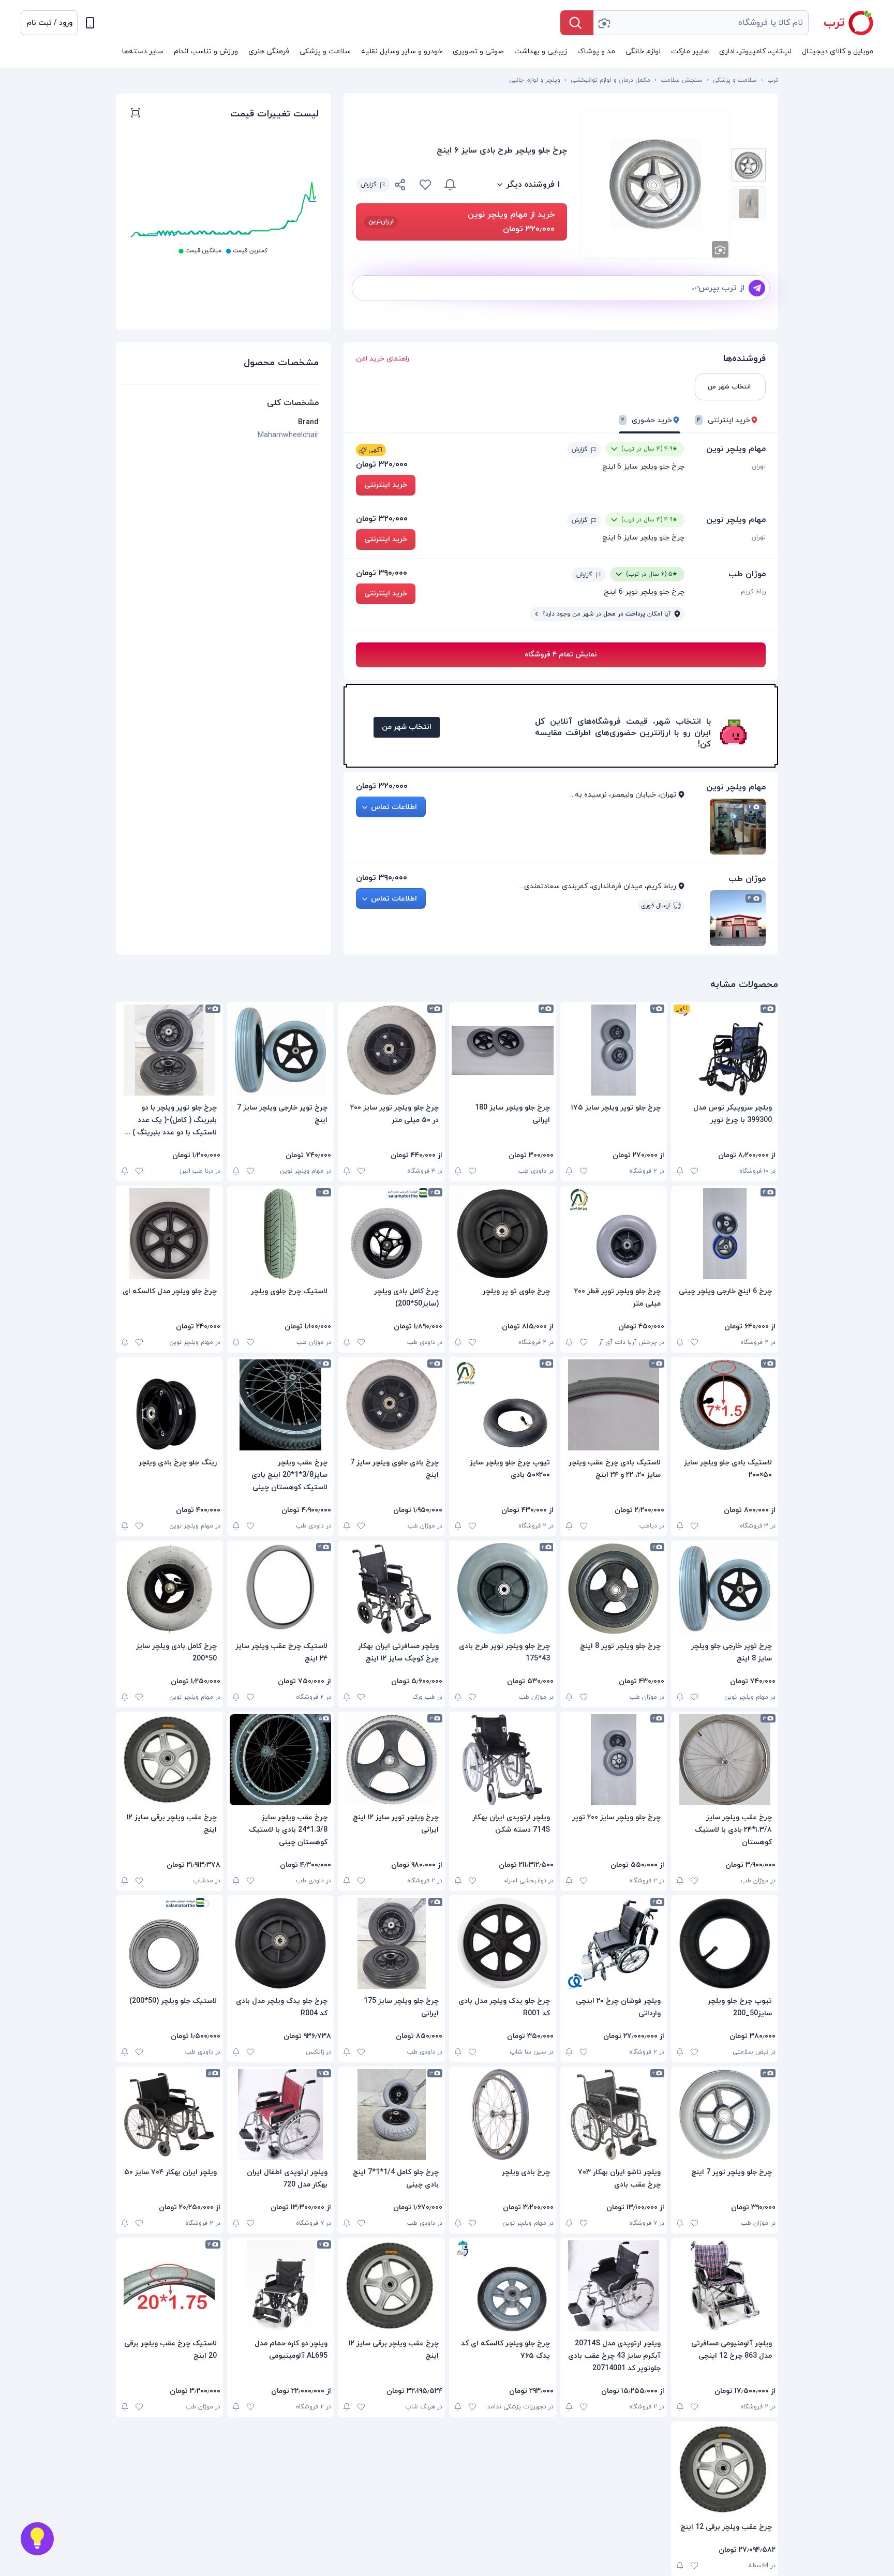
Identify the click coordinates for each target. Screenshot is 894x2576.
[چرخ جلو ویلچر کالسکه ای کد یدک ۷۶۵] (503, 2286)
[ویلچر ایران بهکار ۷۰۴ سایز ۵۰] (169, 2115)
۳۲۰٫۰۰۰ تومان (382, 465)
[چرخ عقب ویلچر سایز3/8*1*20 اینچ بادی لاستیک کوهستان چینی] (281, 1405)
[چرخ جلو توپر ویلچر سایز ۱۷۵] (614, 1050)
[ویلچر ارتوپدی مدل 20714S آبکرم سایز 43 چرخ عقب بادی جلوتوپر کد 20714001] (614, 2286)
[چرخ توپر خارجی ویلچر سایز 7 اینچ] (281, 1050)
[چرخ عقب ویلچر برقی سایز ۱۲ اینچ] (169, 1760)
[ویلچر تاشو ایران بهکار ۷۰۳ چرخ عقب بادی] (614, 2115)
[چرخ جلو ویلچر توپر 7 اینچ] (725, 2115)
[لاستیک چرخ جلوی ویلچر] (281, 1234)
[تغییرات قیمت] (450, 185)
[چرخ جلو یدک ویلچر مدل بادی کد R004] (281, 1943)
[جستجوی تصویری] (604, 23)
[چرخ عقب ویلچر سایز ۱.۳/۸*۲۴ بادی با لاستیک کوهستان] (725, 1760)
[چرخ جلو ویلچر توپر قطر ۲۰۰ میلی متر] (614, 1234)
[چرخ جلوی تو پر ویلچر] (503, 1234)
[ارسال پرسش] (757, 288)
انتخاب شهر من (407, 727)
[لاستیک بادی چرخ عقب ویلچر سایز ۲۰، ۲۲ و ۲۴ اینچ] (614, 1405)
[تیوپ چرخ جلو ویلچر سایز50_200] (725, 1943)
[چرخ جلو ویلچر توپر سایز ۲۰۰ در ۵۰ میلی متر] (391, 1050)
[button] (49, 23)
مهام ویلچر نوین (736, 449)
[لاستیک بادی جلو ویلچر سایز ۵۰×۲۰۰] (725, 1405)
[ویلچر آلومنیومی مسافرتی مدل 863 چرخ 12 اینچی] (725, 2286)
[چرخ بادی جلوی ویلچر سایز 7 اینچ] (391, 1405)
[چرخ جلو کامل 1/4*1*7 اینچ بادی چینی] (391, 2115)
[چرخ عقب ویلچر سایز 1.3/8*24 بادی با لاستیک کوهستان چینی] (281, 1760)
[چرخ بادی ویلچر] (503, 2115)
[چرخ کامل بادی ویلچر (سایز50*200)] (391, 1234)
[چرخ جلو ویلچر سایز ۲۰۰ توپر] (614, 1760)
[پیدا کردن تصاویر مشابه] (720, 249)
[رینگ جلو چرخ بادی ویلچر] (169, 1405)
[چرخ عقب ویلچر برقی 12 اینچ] (725, 2469)
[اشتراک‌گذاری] (400, 186)
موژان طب (747, 574)
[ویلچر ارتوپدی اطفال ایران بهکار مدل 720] (281, 2115)
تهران (759, 467)
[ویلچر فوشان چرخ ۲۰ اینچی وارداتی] (614, 1943)
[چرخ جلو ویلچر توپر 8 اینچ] (614, 1589)
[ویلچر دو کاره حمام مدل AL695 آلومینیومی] (281, 2286)
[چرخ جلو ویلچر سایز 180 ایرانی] (503, 1050)
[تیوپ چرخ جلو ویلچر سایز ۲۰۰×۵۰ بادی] (503, 1405)
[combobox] (701, 23)
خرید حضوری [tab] (646, 420)
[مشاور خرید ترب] (37, 2539)
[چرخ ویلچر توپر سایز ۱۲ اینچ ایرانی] (391, 1760)
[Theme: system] (90, 23)
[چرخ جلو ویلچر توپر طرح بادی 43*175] (503, 1589)
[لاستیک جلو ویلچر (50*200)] (169, 1943)
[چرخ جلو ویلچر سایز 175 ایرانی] (391, 1943)
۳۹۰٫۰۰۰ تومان (382, 573)
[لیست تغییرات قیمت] (136, 114)
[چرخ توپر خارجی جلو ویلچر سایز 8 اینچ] (725, 1589)
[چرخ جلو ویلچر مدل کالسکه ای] (169, 1234)
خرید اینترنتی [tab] (724, 420)
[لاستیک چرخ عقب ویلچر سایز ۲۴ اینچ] (281, 1589)
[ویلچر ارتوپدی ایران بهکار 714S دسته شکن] (503, 1760)
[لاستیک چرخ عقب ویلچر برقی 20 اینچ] (169, 2286)
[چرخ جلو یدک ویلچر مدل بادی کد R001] (503, 1943)
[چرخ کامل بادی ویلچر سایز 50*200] (169, 1589)
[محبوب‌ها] (425, 185)
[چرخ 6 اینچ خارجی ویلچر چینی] (725, 1234)
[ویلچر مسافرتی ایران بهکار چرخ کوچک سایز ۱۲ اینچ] (391, 1589)
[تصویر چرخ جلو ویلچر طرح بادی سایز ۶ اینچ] (749, 165)
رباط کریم (753, 592)
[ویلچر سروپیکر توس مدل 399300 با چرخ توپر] (725, 1050)
